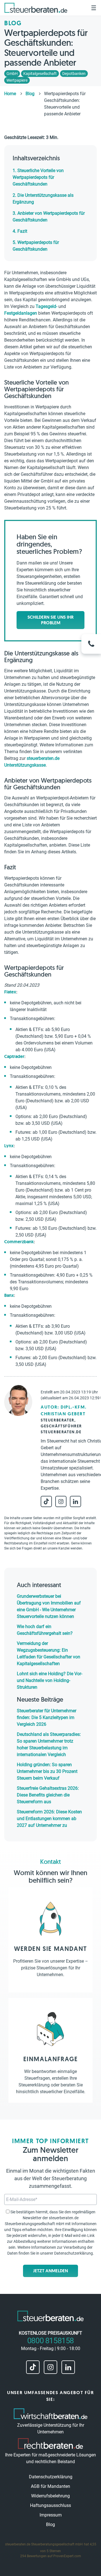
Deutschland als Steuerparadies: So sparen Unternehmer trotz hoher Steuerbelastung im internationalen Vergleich (49, 1744)
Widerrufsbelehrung (50, 2496)
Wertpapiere (17, 80)
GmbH (12, 74)
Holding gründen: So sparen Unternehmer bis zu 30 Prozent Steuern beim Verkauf (47, 1771)
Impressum (51, 2515)
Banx (9, 1295)
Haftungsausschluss (50, 2505)
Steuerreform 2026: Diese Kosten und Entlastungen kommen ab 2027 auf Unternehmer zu (49, 1819)
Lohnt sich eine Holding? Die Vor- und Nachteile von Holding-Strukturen (50, 1680)
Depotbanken (74, 74)
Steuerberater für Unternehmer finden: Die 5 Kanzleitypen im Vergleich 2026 (47, 1717)
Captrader (14, 1056)
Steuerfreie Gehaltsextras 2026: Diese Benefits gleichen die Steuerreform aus (48, 1795)
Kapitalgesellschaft (40, 74)
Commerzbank (19, 1242)
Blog (50, 2524)
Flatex (10, 992)
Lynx (9, 1146)
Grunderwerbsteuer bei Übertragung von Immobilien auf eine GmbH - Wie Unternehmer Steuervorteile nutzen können (49, 1606)
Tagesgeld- (46, 306)
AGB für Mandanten (50, 2486)
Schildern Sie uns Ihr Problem (50, 620)
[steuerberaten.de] (36, 8)
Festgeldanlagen (21, 313)
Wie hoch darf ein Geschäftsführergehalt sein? (45, 1630)
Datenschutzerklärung (74, 2253)
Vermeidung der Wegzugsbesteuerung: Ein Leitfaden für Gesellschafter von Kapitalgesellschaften (49, 1653)
